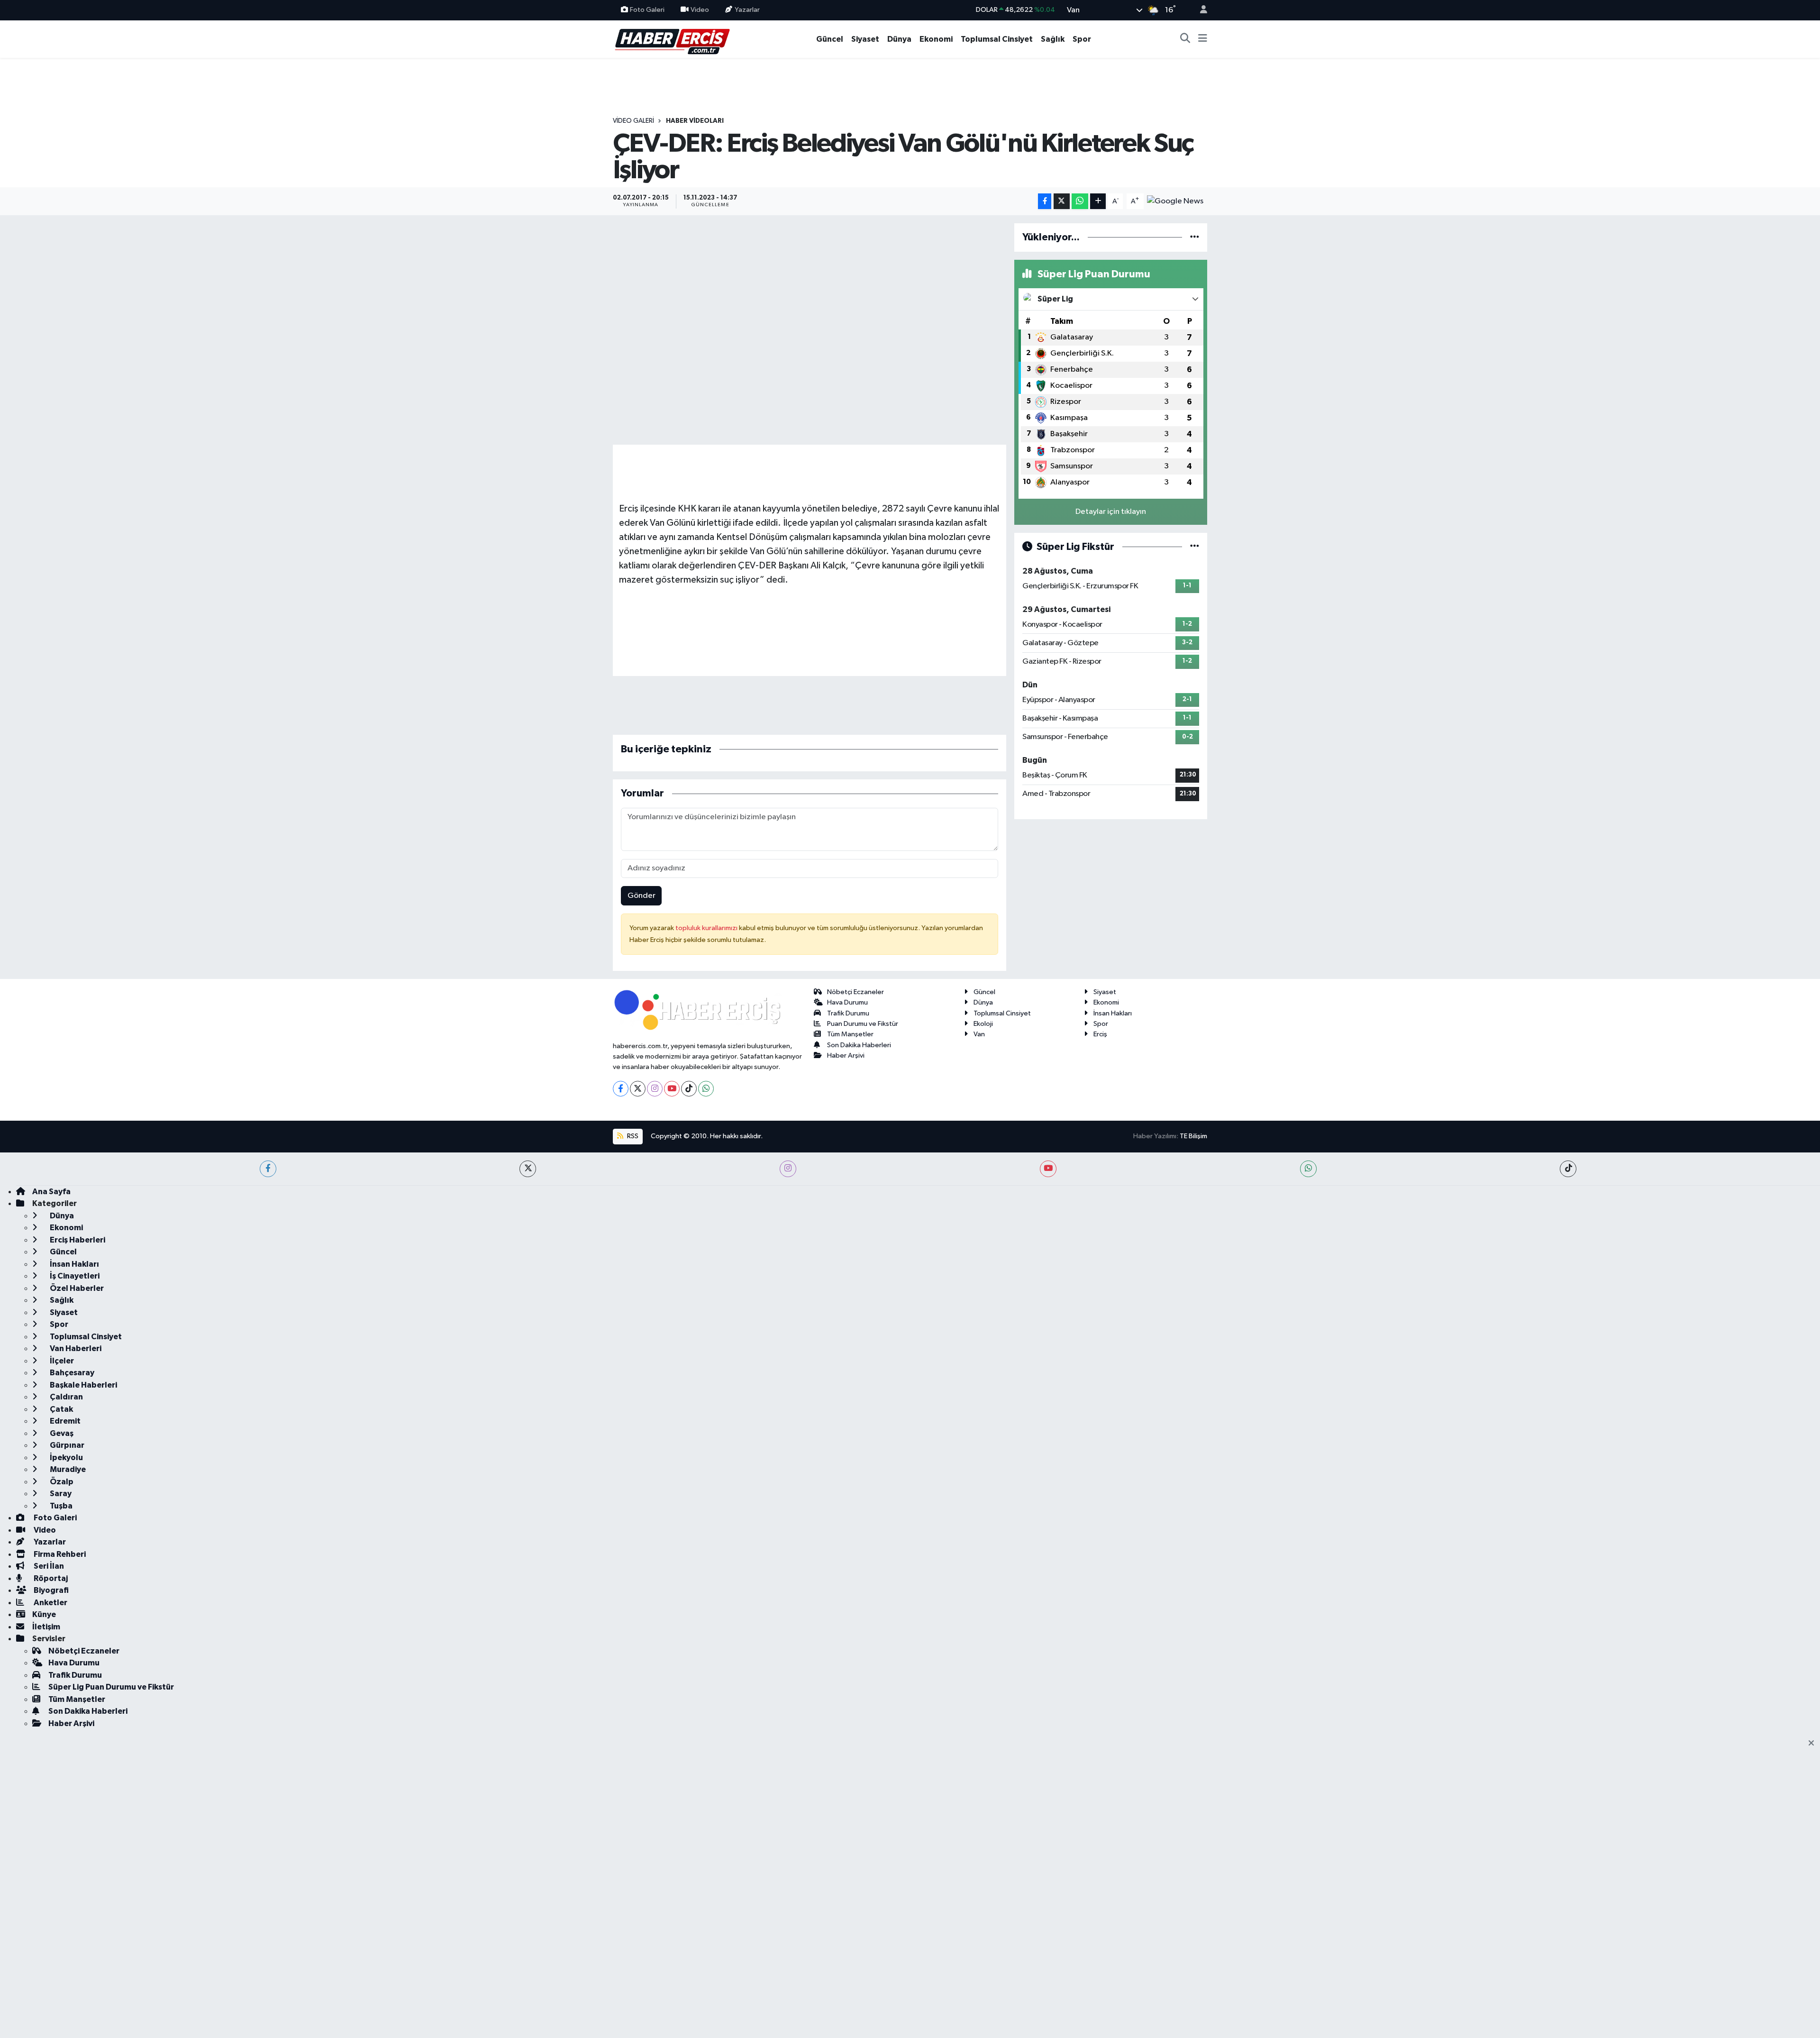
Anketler (50, 1603)
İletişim (46, 1627)
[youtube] (1048, 1169)
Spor (1082, 39)
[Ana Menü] (1203, 39)
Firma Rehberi (59, 1554)
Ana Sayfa (51, 1192)
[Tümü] (1195, 237)
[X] (638, 1089)
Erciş (1100, 1034)
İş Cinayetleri (74, 1276)
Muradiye (67, 1469)
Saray (60, 1494)
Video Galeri (633, 121)
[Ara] (1185, 39)
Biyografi (50, 1590)
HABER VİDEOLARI (695, 121)
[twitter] (528, 1169)
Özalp (61, 1482)
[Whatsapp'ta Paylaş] (1080, 201)
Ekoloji (983, 1024)
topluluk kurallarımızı (707, 928)
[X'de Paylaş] (1062, 201)
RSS (632, 1136)
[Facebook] (621, 1089)
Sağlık (1053, 39)
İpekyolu (66, 1458)
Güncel (830, 39)
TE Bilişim (1193, 1136)
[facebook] (268, 1169)
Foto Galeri (647, 10)
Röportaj (50, 1578)
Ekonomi (936, 39)
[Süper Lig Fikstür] (1195, 547)
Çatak (61, 1409)
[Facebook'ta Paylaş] (1045, 201)
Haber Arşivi (846, 1056)
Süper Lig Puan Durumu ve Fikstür (111, 1687)
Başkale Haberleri (83, 1385)
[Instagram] (655, 1089)
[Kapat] (1814, 1744)
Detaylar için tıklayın (1111, 512)
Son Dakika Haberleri (859, 1045)
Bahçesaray (71, 1373)
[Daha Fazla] (1098, 201)
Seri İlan (48, 1566)
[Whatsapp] (706, 1089)
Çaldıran (66, 1397)
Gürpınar (66, 1445)
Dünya (899, 39)
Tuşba (60, 1506)
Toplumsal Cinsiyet (997, 39)
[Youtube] (672, 1089)
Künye (44, 1614)
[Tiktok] (689, 1089)
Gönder (642, 896)
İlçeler (61, 1361)
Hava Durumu (847, 1002)
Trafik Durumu (848, 1013)
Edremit (64, 1421)
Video (700, 10)
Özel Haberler (76, 1288)
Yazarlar (747, 10)
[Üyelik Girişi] (1200, 10)
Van (979, 1034)
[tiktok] (1568, 1169)
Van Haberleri (75, 1348)
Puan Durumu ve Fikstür (863, 1024)
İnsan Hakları (1113, 1013)
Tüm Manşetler (850, 1034)
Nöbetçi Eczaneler (855, 992)
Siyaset (865, 39)
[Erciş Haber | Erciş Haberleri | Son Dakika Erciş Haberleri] (672, 39)
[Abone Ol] (1175, 201)
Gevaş (61, 1433)
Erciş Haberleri (77, 1240)
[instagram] (788, 1169)
